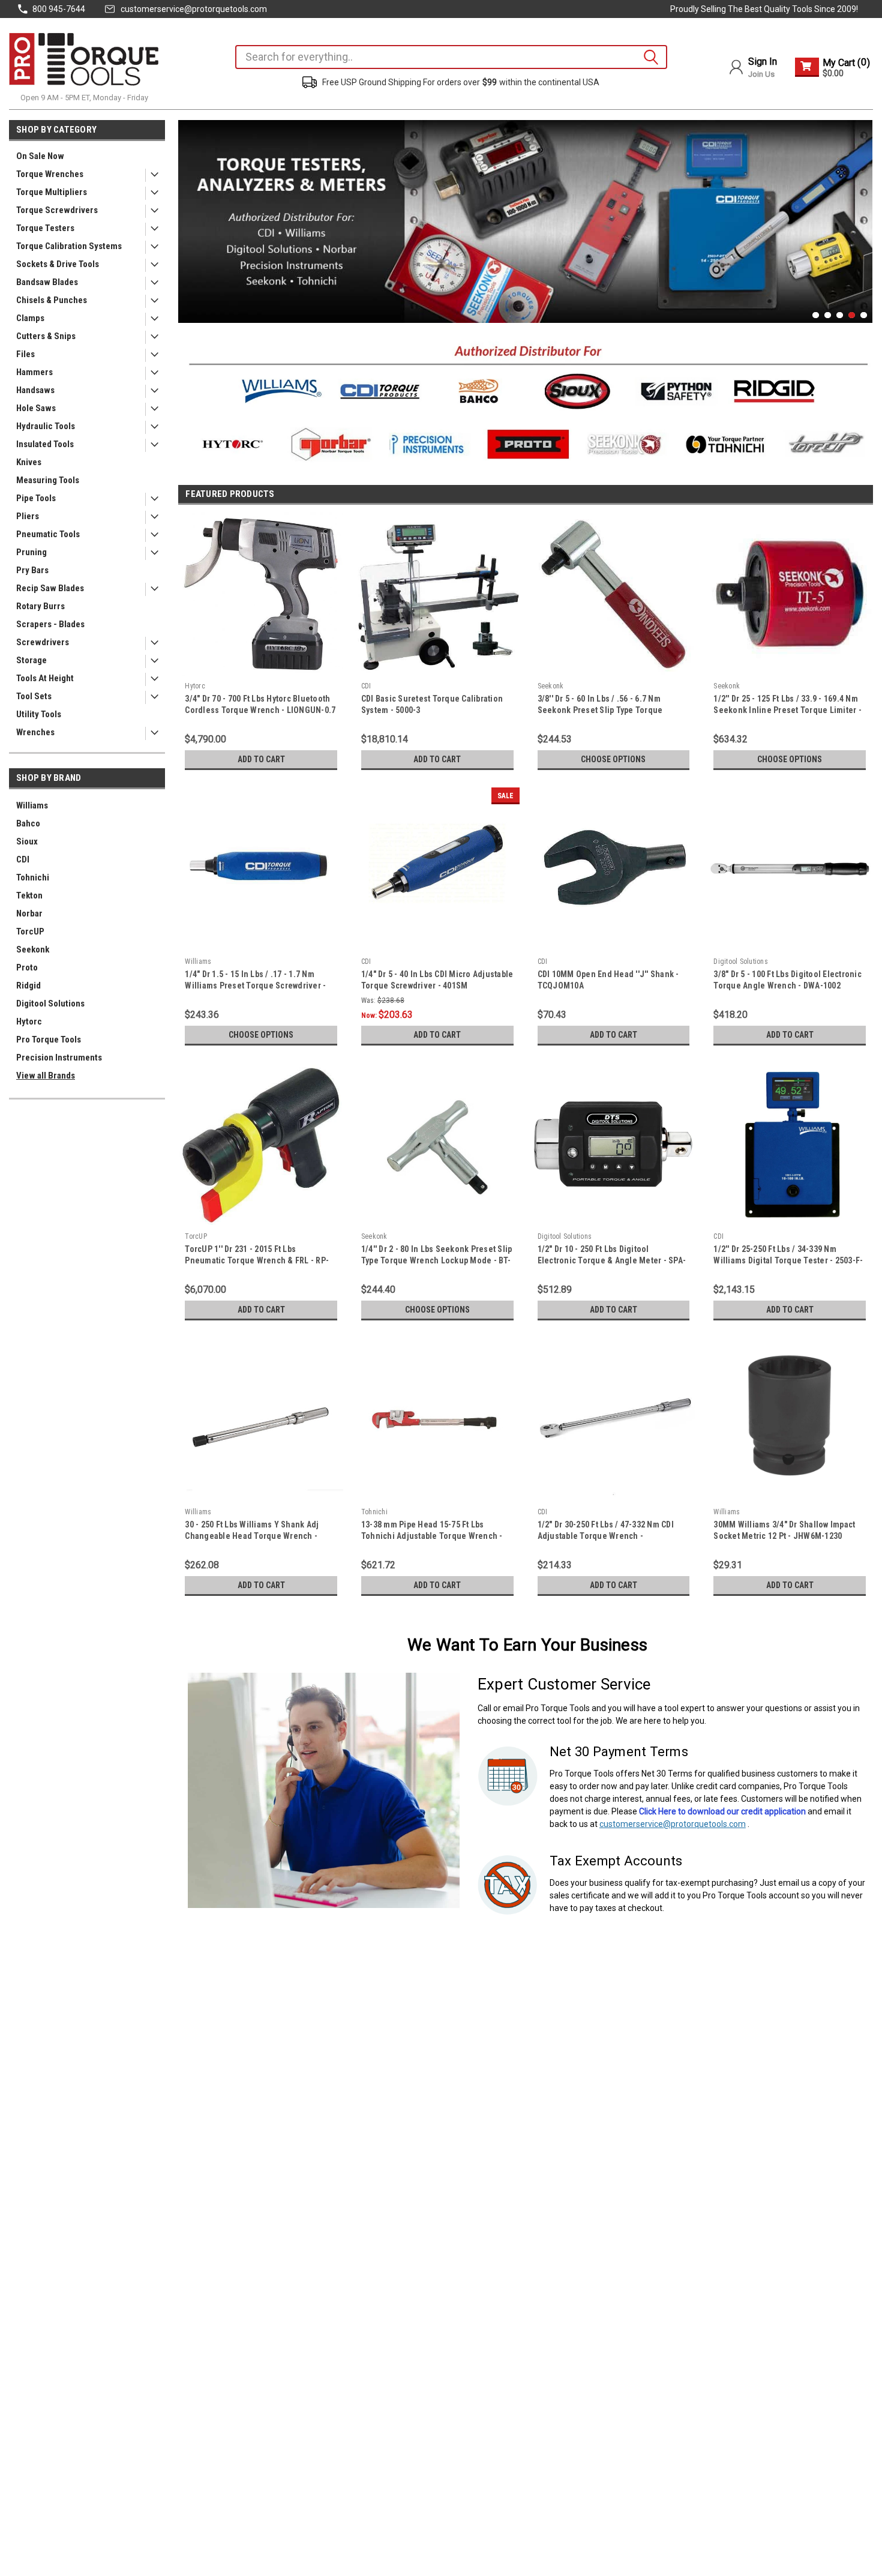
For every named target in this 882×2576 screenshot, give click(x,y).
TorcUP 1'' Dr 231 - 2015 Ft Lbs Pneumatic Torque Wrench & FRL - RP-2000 (257, 1260)
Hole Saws (36, 408)
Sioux (27, 841)
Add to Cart (261, 759)
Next (860, 212)
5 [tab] (864, 315)
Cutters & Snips (46, 336)
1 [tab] (816, 315)
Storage (31, 660)
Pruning (31, 552)
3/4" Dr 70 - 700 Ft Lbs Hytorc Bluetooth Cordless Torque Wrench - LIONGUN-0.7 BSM (260, 710)
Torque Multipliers (52, 192)
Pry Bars (32, 570)
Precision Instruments (59, 1058)
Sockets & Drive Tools (58, 264)
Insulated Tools (45, 444)
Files (25, 354)
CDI (23, 859)
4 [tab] (852, 315)
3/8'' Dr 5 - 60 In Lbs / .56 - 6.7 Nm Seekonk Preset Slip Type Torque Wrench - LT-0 (600, 710)
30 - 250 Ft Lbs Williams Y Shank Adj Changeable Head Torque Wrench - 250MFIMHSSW (252, 1536)
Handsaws (35, 390)
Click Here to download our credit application (722, 1811)
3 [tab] (840, 315)
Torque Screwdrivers (57, 210)
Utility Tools (39, 714)
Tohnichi (33, 877)
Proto (27, 968)
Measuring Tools (48, 480)
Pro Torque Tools (49, 1040)
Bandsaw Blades (47, 282)
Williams (32, 805)
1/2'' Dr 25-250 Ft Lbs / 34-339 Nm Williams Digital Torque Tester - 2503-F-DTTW (788, 1260)
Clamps (30, 318)
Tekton (29, 895)
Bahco (28, 823)
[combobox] (451, 57)
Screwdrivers (43, 642)
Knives (29, 462)
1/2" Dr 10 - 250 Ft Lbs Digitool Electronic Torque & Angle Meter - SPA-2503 (612, 1260)
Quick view (261, 667)
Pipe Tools (36, 498)
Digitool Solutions (50, 1004)
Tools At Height (45, 678)
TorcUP (30, 931)
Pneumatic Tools (48, 534)
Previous (190, 212)
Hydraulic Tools (46, 426)
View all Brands (46, 1076)
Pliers (28, 516)
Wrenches (35, 732)
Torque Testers (45, 228)
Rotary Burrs (40, 606)
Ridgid (28, 986)
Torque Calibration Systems (69, 246)
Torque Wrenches (50, 174)
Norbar (29, 913)
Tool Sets (34, 696)
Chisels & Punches (52, 300)
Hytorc (29, 1022)
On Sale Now (40, 156)
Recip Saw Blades (50, 588)
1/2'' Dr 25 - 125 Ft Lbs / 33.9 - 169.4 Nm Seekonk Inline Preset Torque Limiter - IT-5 (787, 710)
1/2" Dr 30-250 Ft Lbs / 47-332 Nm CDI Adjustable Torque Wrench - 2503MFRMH (606, 1536)
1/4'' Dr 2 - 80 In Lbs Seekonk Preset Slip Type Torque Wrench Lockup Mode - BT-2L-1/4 (437, 1260)
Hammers (34, 372)
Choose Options (613, 759)
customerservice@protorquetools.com (194, 9)
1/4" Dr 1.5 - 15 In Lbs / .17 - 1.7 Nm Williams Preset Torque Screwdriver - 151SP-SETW (255, 986)
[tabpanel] (526, 221)
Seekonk (33, 949)
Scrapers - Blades (50, 624)
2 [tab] (828, 315)
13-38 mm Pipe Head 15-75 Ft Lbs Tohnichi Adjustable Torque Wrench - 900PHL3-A (432, 1536)
